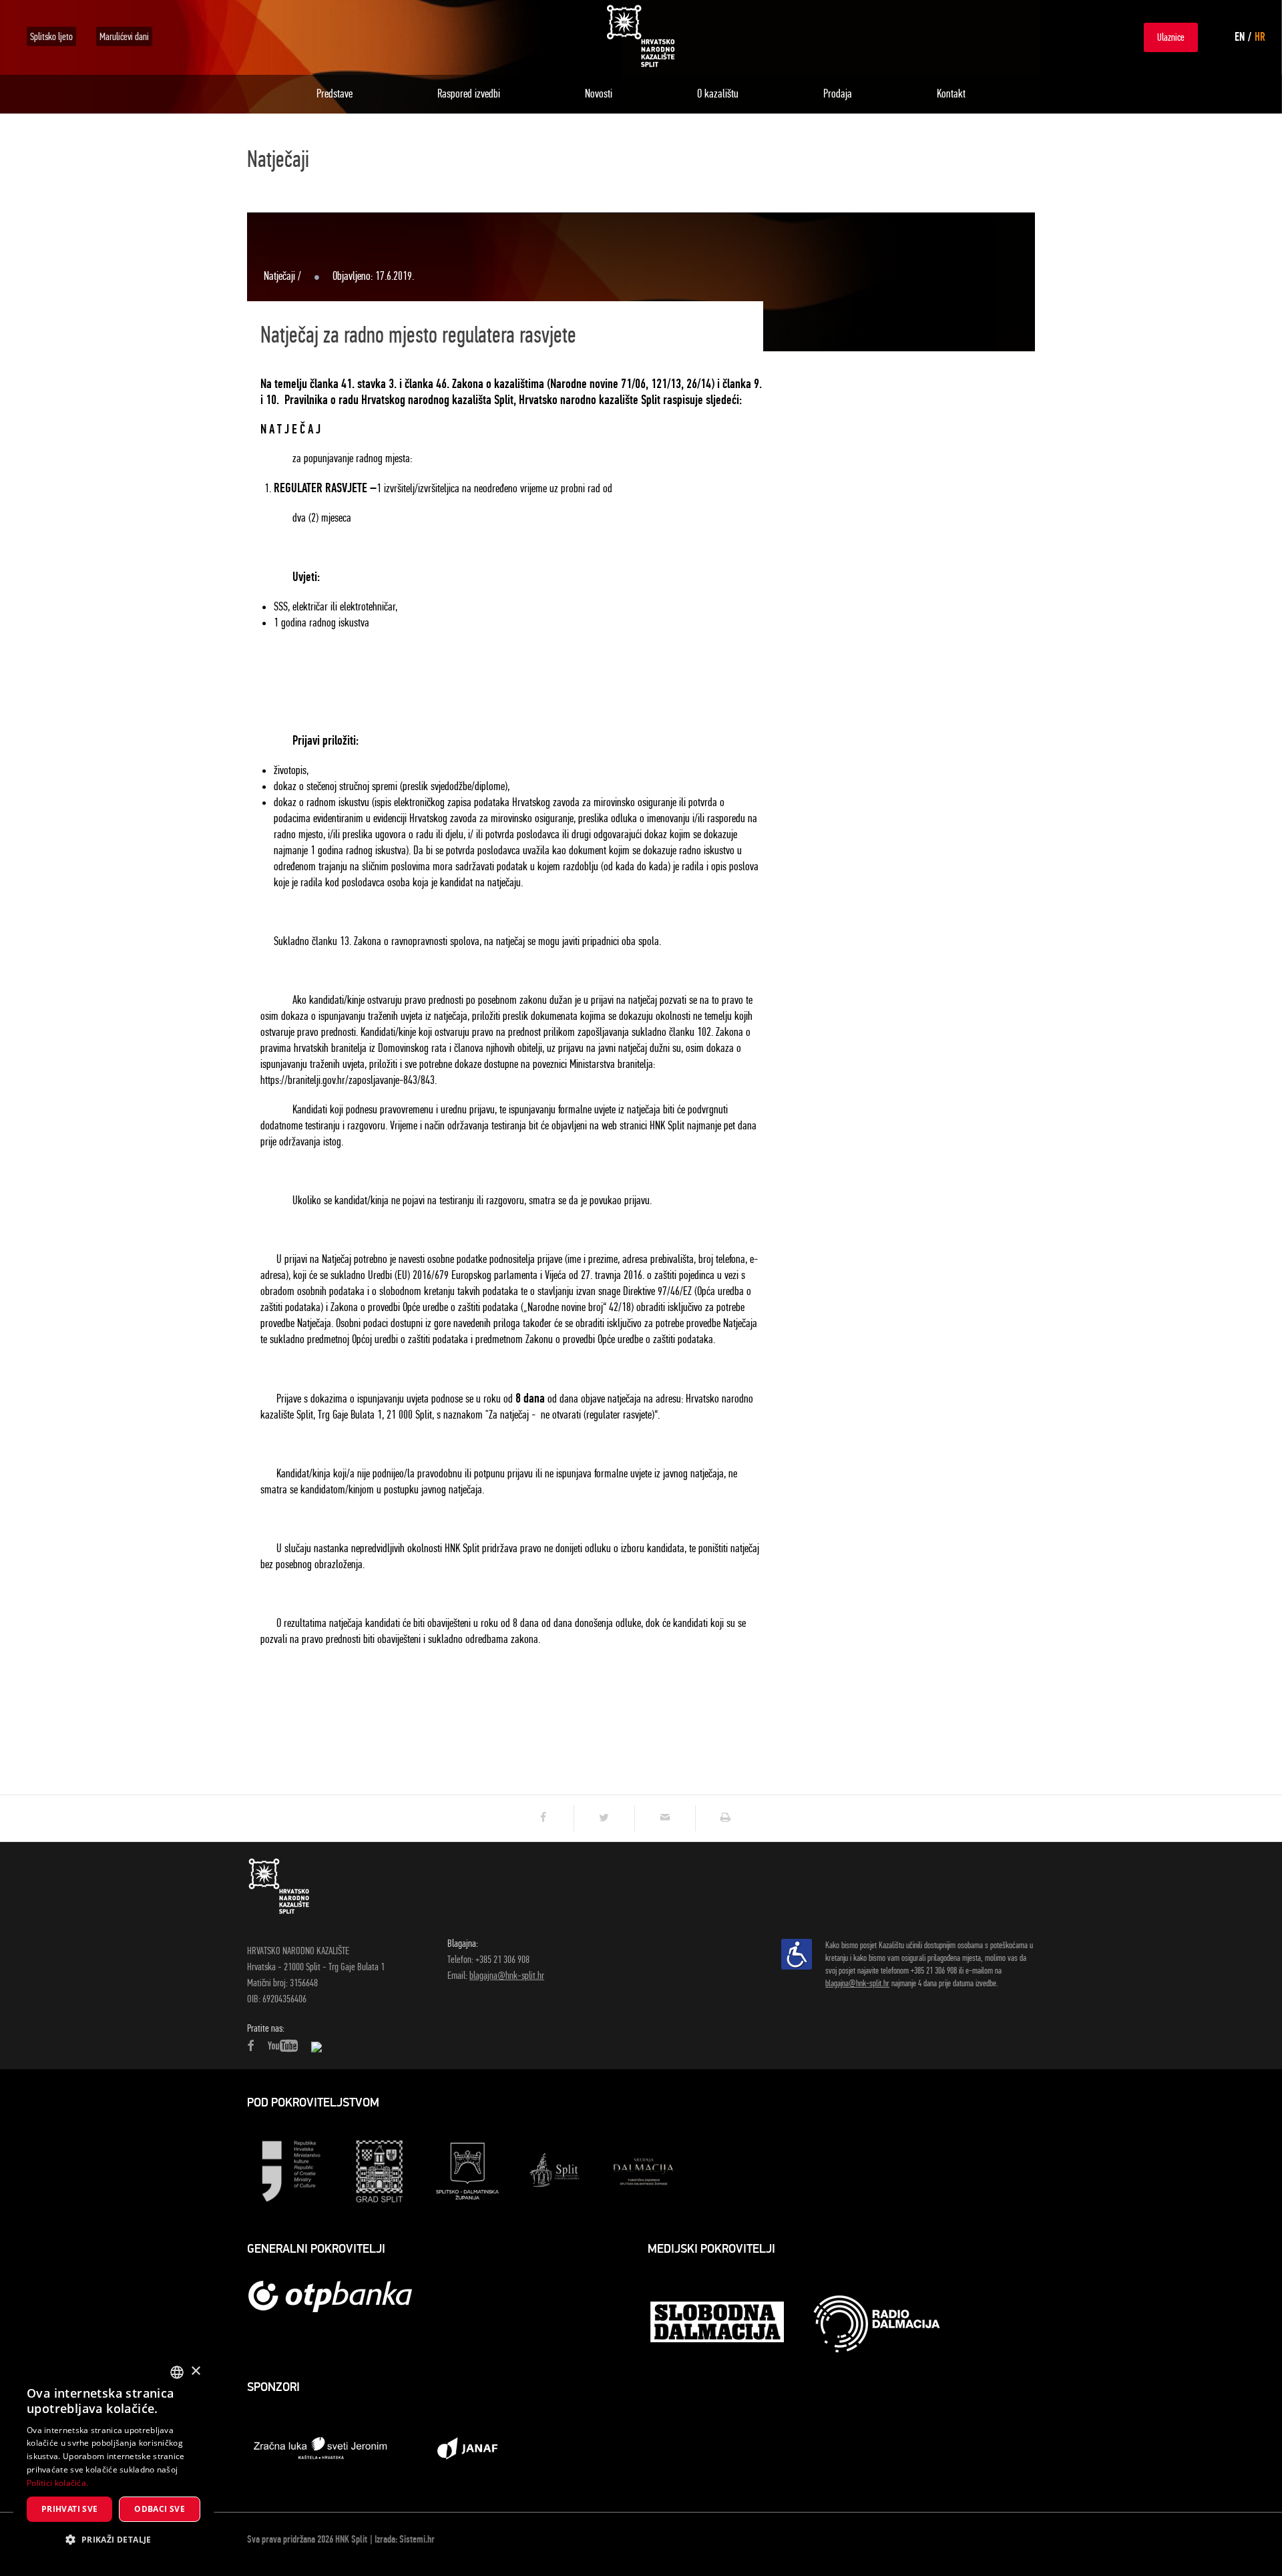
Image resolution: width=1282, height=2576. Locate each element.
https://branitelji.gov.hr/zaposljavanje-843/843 (348, 1080)
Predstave (335, 94)
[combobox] (177, 2372)
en (1240, 37)
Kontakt (951, 94)
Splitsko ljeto (51, 36)
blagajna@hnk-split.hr (507, 1975)
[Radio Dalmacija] (877, 2324)
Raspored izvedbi (469, 94)
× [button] (195, 2371)
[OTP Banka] (337, 2296)
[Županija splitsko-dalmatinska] (467, 2170)
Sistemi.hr (417, 2539)
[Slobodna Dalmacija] (718, 2324)
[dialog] (114, 2459)
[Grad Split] (379, 2170)
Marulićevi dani (124, 36)
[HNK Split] (641, 36)
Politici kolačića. (57, 2483)
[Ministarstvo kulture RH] (291, 2170)
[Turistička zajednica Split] (556, 2170)
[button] (114, 2540)
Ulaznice (1171, 37)
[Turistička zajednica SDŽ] (644, 2170)
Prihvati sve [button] (70, 2509)
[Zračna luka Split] (320, 2447)
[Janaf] (467, 2447)
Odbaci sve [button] (160, 2509)
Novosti (599, 94)
